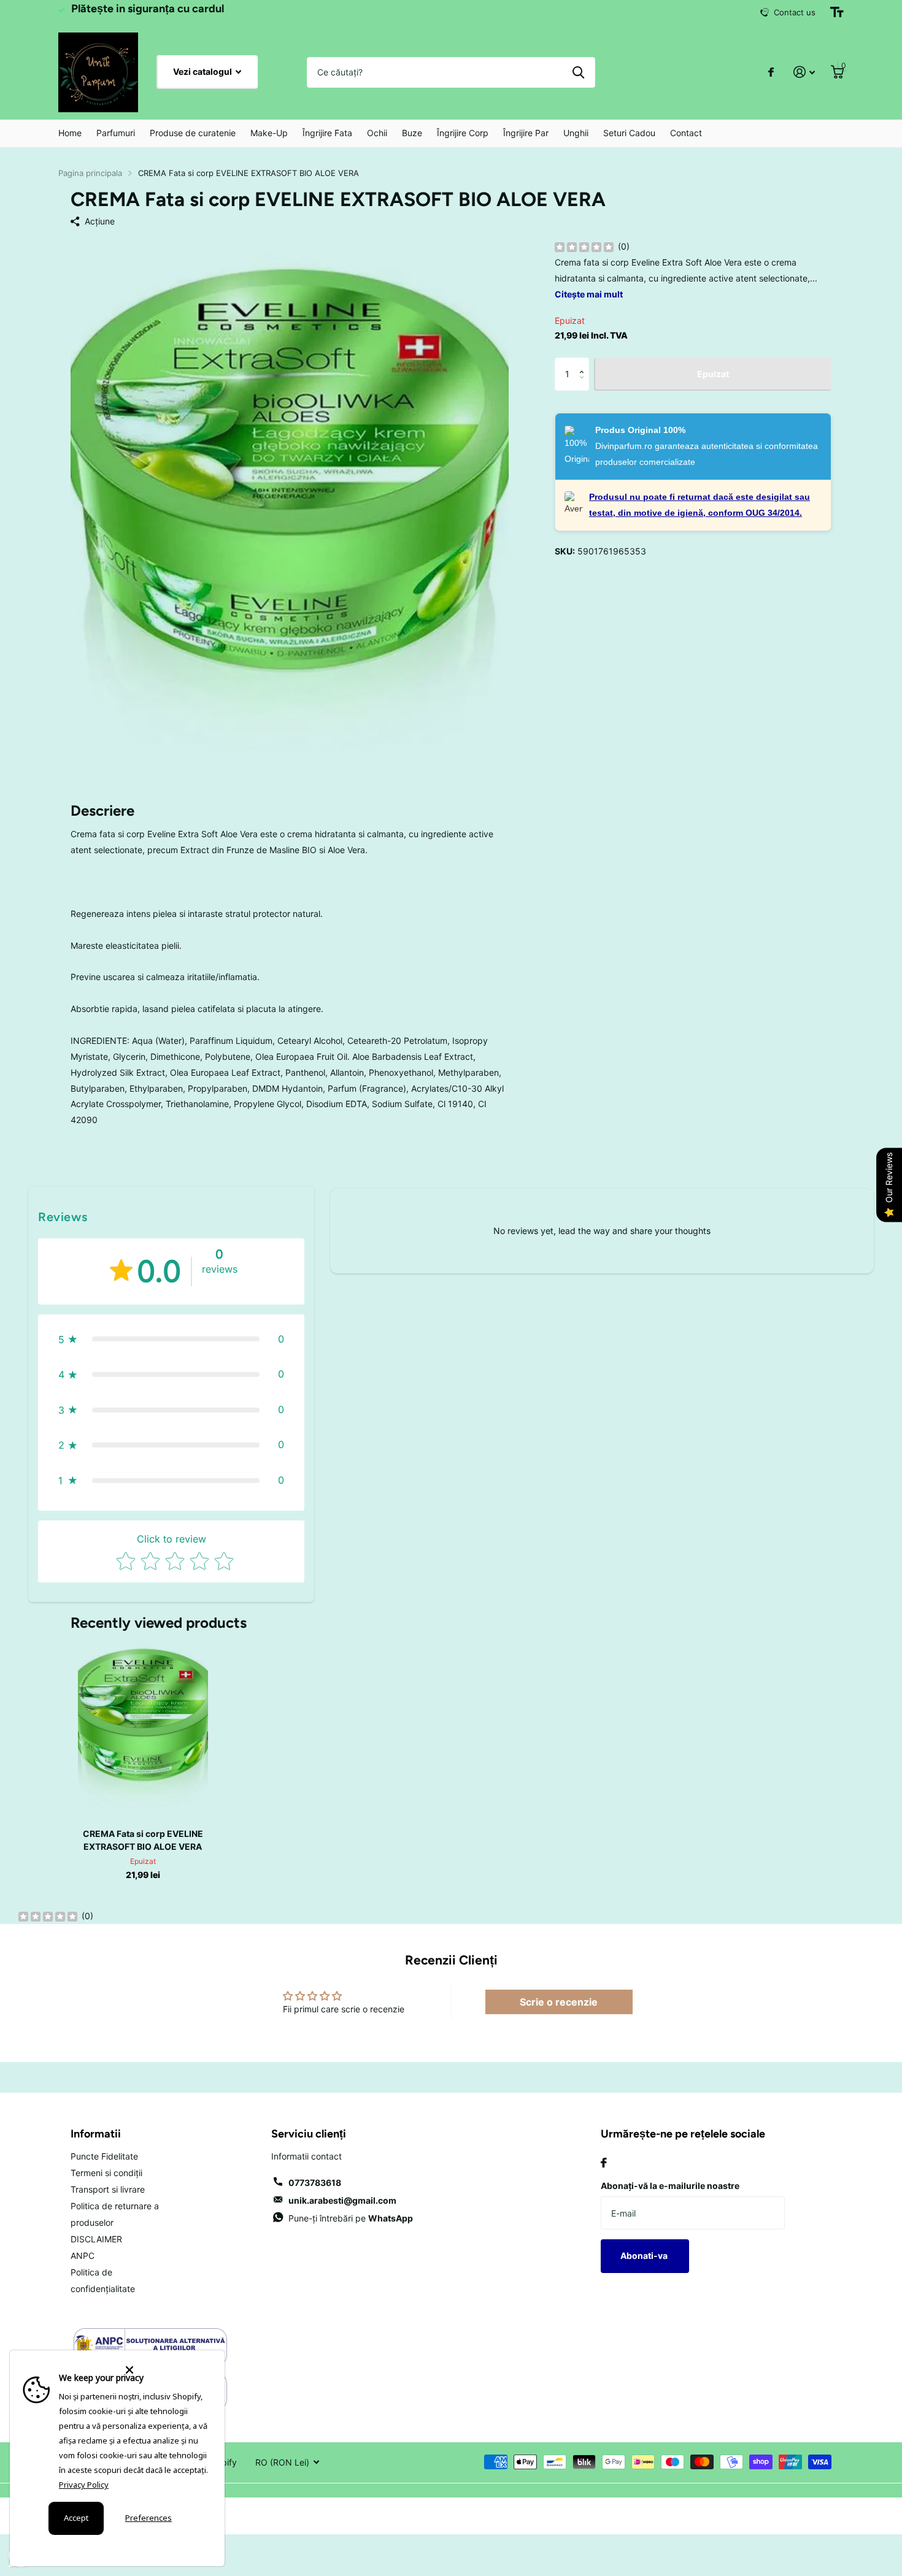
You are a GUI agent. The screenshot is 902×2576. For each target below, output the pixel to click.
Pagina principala (90, 173)
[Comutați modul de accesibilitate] (837, 12)
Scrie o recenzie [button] (559, 2002)
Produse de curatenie (193, 133)
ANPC (83, 2256)
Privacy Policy (84, 2485)
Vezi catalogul (203, 71)
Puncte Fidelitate (104, 2156)
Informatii (96, 2134)
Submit (578, 72)
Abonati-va (645, 2256)
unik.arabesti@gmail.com (342, 2200)
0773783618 (315, 2183)
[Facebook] (604, 2163)
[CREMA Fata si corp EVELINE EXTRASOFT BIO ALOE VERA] (143, 1729)
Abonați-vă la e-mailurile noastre (670, 2186)
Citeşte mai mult (589, 294)
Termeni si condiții (106, 2173)
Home (70, 133)
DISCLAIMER (96, 2239)
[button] (584, 363)
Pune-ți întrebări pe (351, 2218)
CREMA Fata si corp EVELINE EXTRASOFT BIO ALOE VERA (143, 1840)
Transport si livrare (108, 2189)
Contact (686, 133)
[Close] (168, 2370)
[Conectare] (804, 72)
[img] (584, 247)
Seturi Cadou (629, 133)
